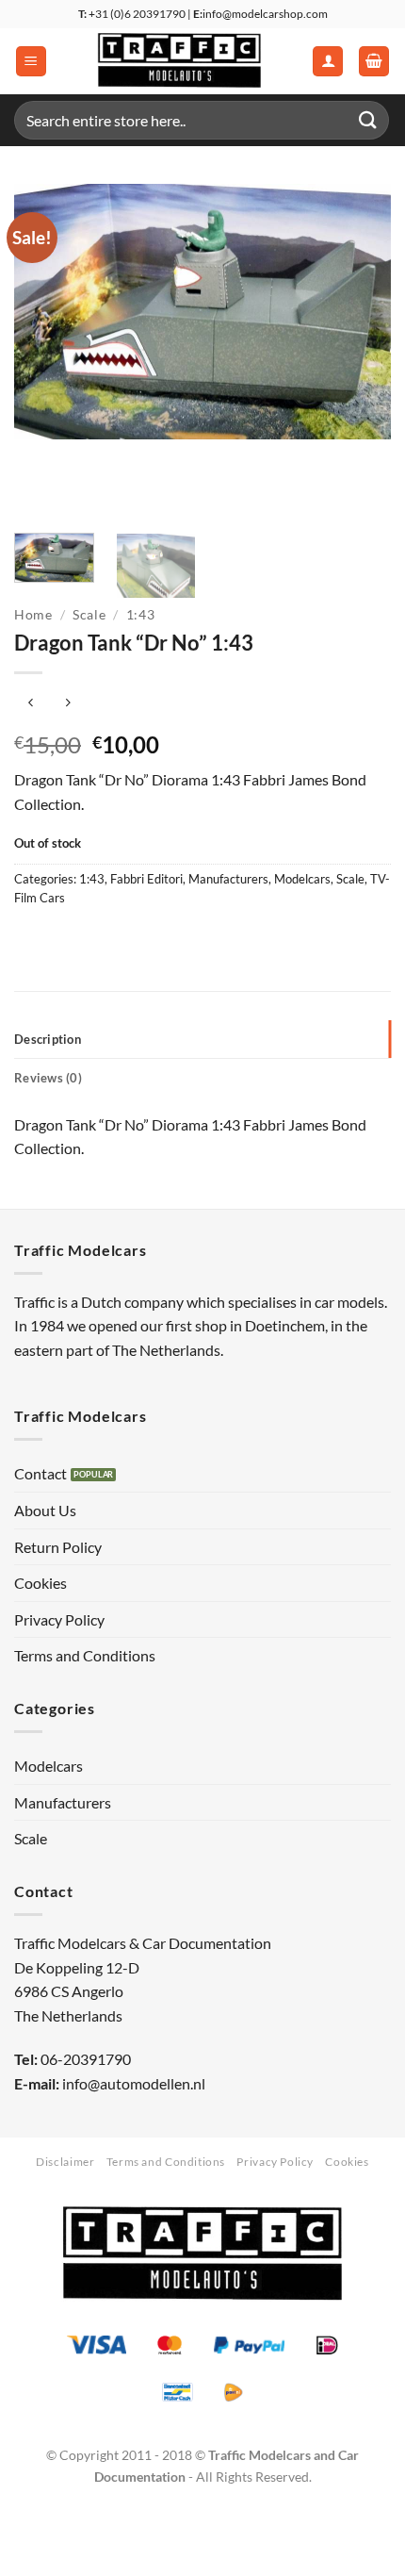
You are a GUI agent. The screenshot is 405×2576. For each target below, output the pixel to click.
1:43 (141, 615)
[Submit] (368, 120)
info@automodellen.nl (134, 2083)
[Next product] (31, 704)
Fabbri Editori (146, 879)
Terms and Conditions (85, 1655)
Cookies (40, 1583)
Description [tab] (48, 1039)
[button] (31, 62)
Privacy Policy (59, 1619)
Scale (89, 615)
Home (33, 615)
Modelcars (302, 879)
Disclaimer (65, 2162)
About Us (45, 1510)
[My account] (328, 62)
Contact (40, 1473)
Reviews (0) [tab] (48, 1078)
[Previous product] (67, 704)
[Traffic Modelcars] (179, 61)
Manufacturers (228, 879)
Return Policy (58, 1547)
